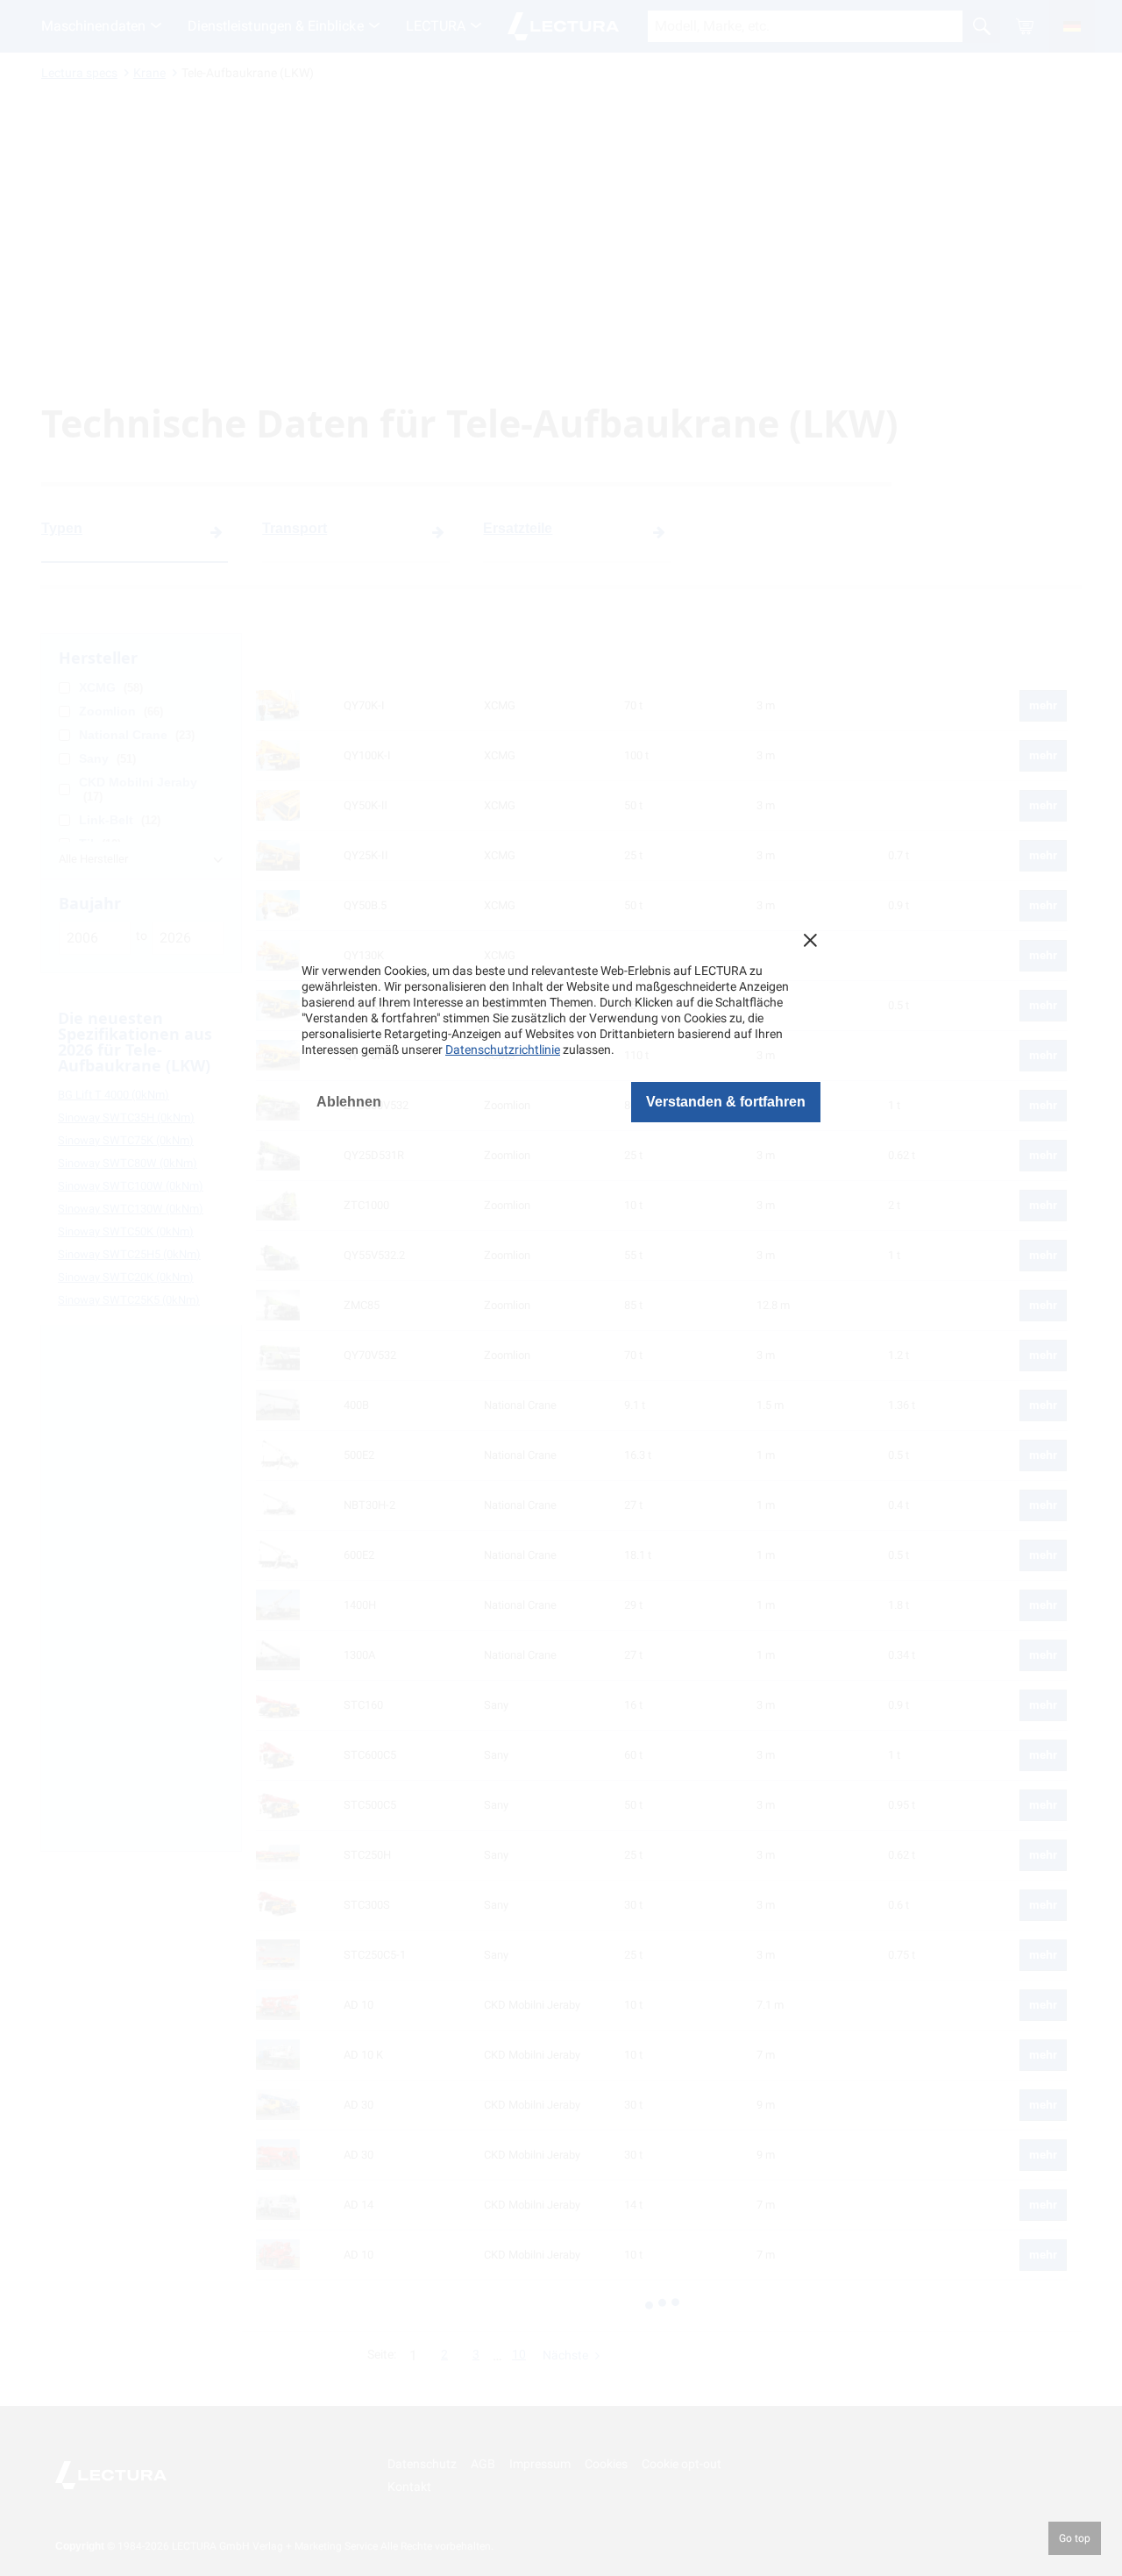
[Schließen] (810, 940)
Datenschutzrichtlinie (503, 1050)
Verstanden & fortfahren (726, 1102)
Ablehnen (349, 1102)
